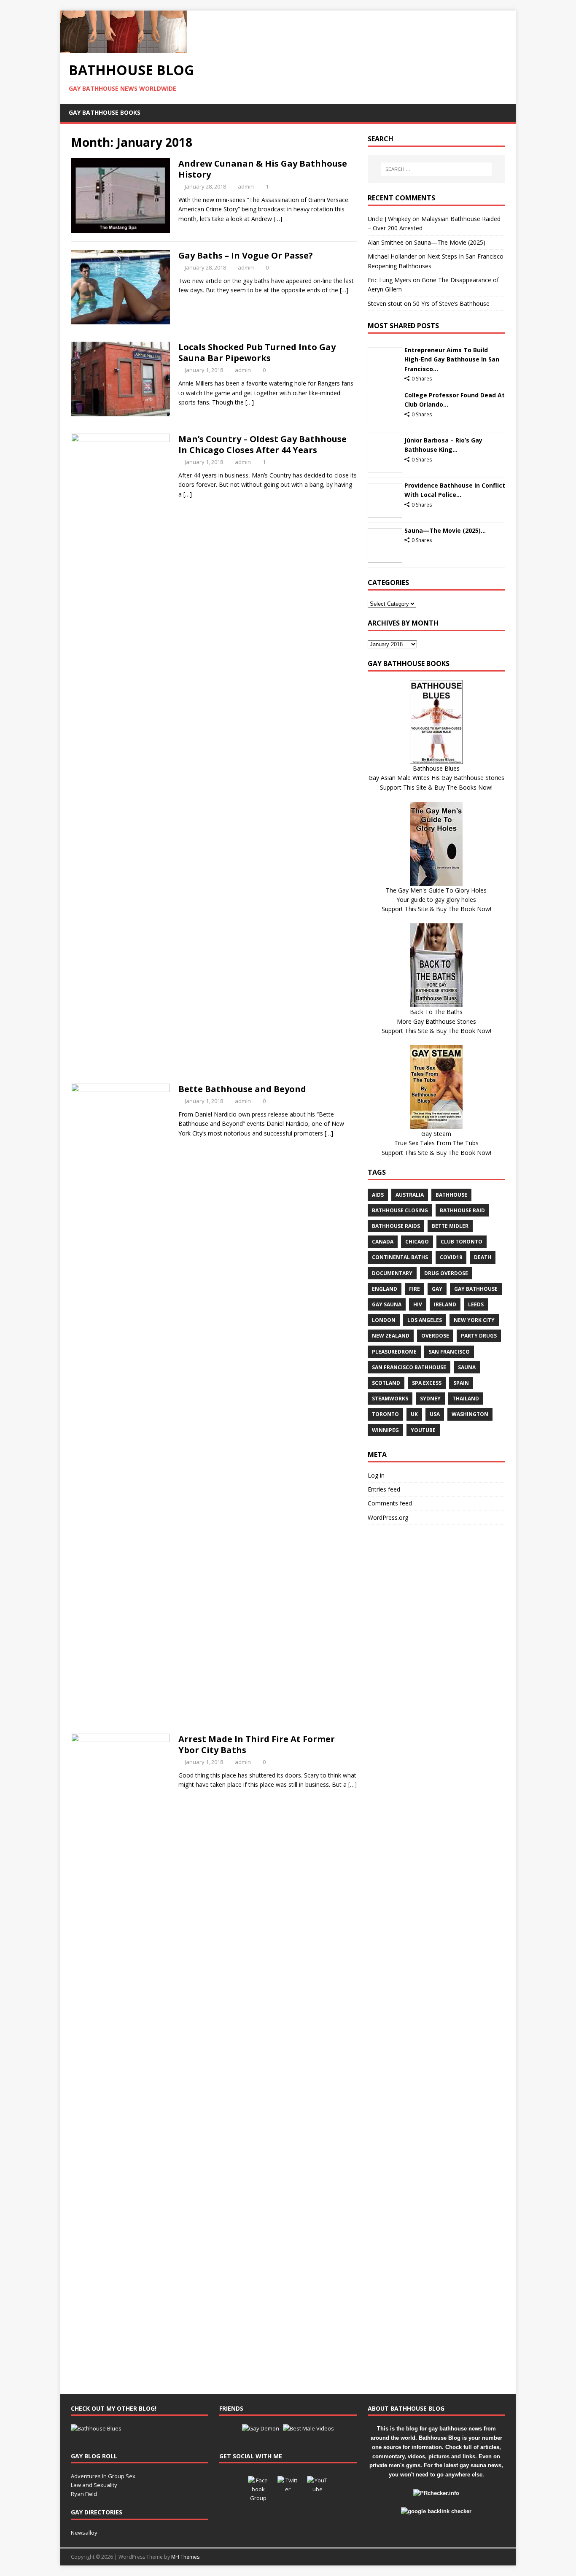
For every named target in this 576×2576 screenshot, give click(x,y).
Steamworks (390, 1399)
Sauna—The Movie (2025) (450, 242)
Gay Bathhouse (476, 1289)
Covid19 (451, 1257)
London (384, 1320)
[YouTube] (318, 2487)
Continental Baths (400, 1257)
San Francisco (449, 1352)
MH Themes (185, 2557)
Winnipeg (385, 1430)
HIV (418, 1304)
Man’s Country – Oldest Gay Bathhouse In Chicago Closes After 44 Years (262, 444)
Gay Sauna (387, 1304)
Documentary (392, 1273)
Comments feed (390, 1503)
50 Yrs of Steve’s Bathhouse (451, 303)
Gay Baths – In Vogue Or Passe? (246, 255)
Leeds (476, 1304)
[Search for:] (436, 169)
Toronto (385, 1414)
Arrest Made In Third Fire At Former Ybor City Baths (257, 1744)
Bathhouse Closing (400, 1210)
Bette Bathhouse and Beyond (242, 1089)
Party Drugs (479, 1336)
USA (435, 1414)
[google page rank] (436, 2511)
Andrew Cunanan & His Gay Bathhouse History (263, 169)
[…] (278, 219)
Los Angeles (425, 1320)
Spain (461, 1383)
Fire (415, 1289)
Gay (437, 1289)
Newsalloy (84, 2533)
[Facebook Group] (258, 2487)
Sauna (467, 1367)
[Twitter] (288, 2487)
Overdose (435, 1336)
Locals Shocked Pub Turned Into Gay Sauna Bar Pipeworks (257, 352)
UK (414, 1414)
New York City (474, 1320)
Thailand (466, 1399)
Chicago (417, 1242)
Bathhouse (451, 1195)
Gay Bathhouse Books (105, 112)
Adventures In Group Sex (103, 2476)
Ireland (445, 1304)
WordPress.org (388, 1517)
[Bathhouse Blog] (124, 48)
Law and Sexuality (94, 2485)
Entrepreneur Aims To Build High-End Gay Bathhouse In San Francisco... (452, 359)
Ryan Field (84, 2494)
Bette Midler (450, 1226)
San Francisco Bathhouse (409, 1367)
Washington (470, 1414)
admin (246, 186)
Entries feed (384, 1489)
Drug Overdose (446, 1273)
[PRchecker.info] (436, 2493)
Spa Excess (427, 1383)
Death (483, 1257)
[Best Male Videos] (308, 2428)
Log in (376, 1475)
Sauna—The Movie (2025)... (445, 530)
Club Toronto (462, 1242)
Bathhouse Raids (396, 1226)
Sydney (430, 1399)
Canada (383, 1242)
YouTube (423, 1430)
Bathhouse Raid (462, 1210)
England (385, 1289)
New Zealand (391, 1336)
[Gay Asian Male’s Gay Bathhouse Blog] (96, 2428)
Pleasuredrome (394, 1352)
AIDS (378, 1195)
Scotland (386, 1383)
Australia (410, 1195)
